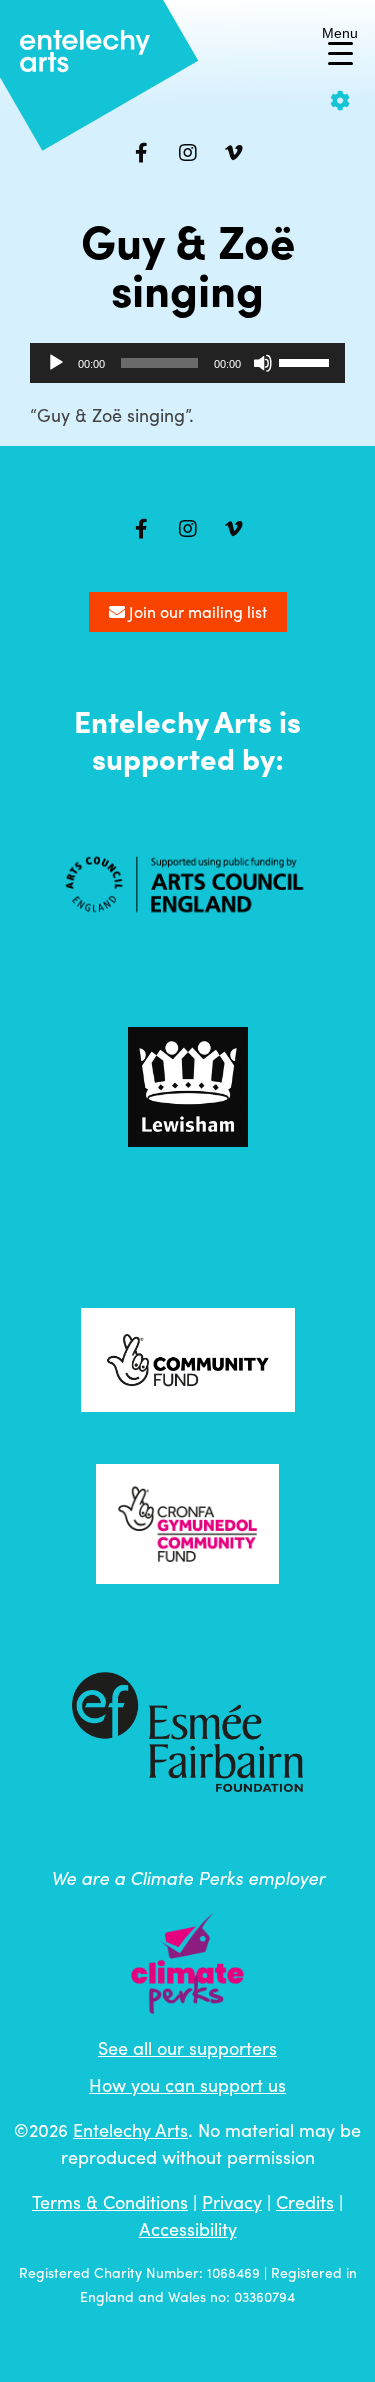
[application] (187, 363)
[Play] (56, 363)
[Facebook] (142, 153)
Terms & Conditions (110, 2201)
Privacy (232, 2201)
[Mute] (263, 363)
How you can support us (187, 2084)
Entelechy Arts (130, 2129)
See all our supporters (187, 2047)
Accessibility (188, 2228)
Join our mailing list (196, 611)
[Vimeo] (234, 153)
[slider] (307, 361)
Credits (305, 2201)
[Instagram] (188, 153)
